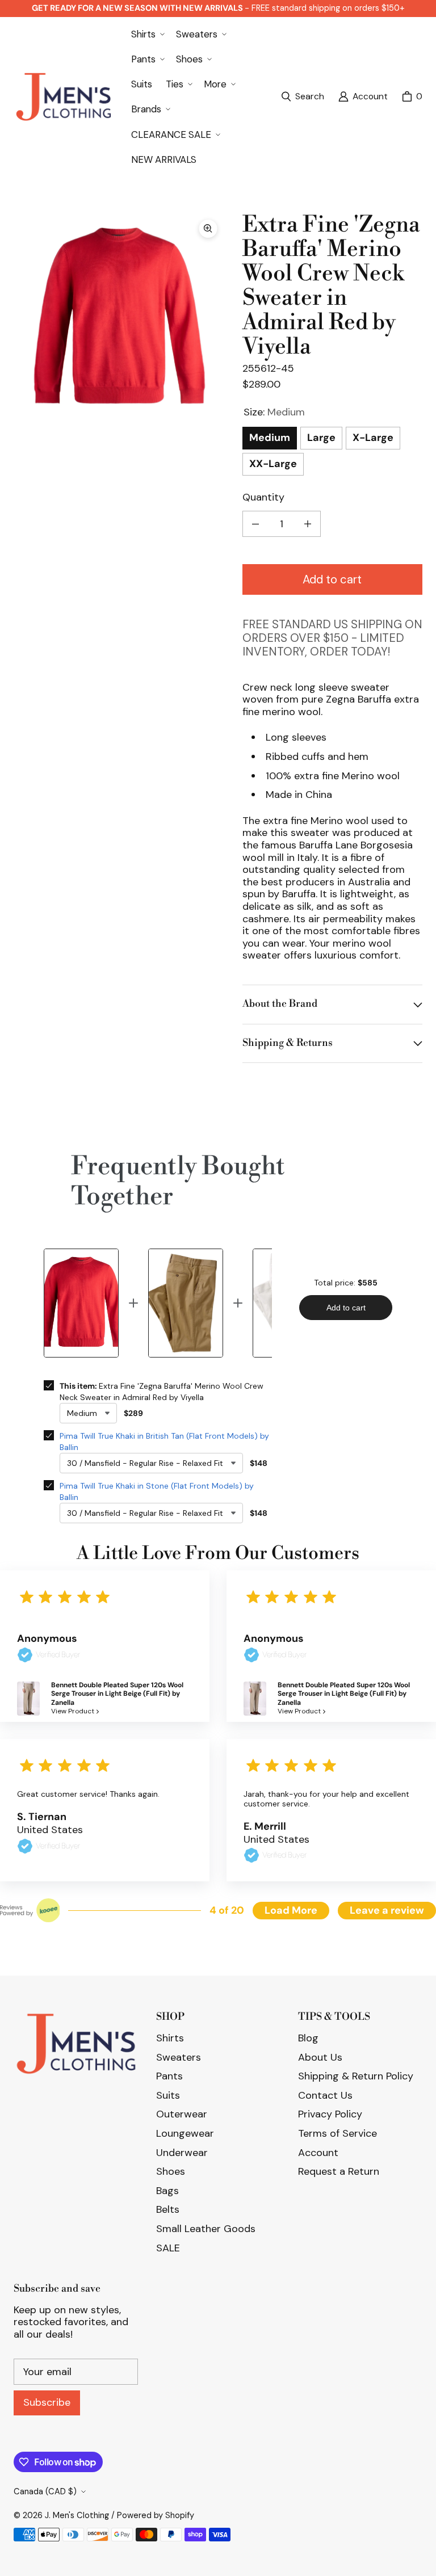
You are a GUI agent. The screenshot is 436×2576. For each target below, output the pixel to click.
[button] (147, 34)
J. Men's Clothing (77, 2515)
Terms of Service (338, 2133)
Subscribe (47, 2402)
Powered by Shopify (156, 2515)
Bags (167, 2191)
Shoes (171, 2171)
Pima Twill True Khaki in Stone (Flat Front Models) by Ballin (157, 1491)
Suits (168, 2095)
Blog (308, 2038)
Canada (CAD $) (45, 2491)
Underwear (182, 2153)
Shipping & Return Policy (356, 2076)
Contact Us (325, 2095)
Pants (169, 2076)
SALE (168, 2248)
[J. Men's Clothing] (63, 97)
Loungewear (185, 2133)
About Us (320, 2057)
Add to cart (332, 579)
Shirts (170, 2038)
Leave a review (387, 1910)
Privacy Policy (330, 2114)
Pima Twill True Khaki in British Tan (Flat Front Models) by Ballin (164, 1442)
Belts (168, 2209)
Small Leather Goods (206, 2229)
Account (318, 2153)
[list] (119, 318)
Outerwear (182, 2114)
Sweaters (179, 2057)
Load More (291, 1910)
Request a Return (339, 2171)
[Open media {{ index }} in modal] (119, 318)
